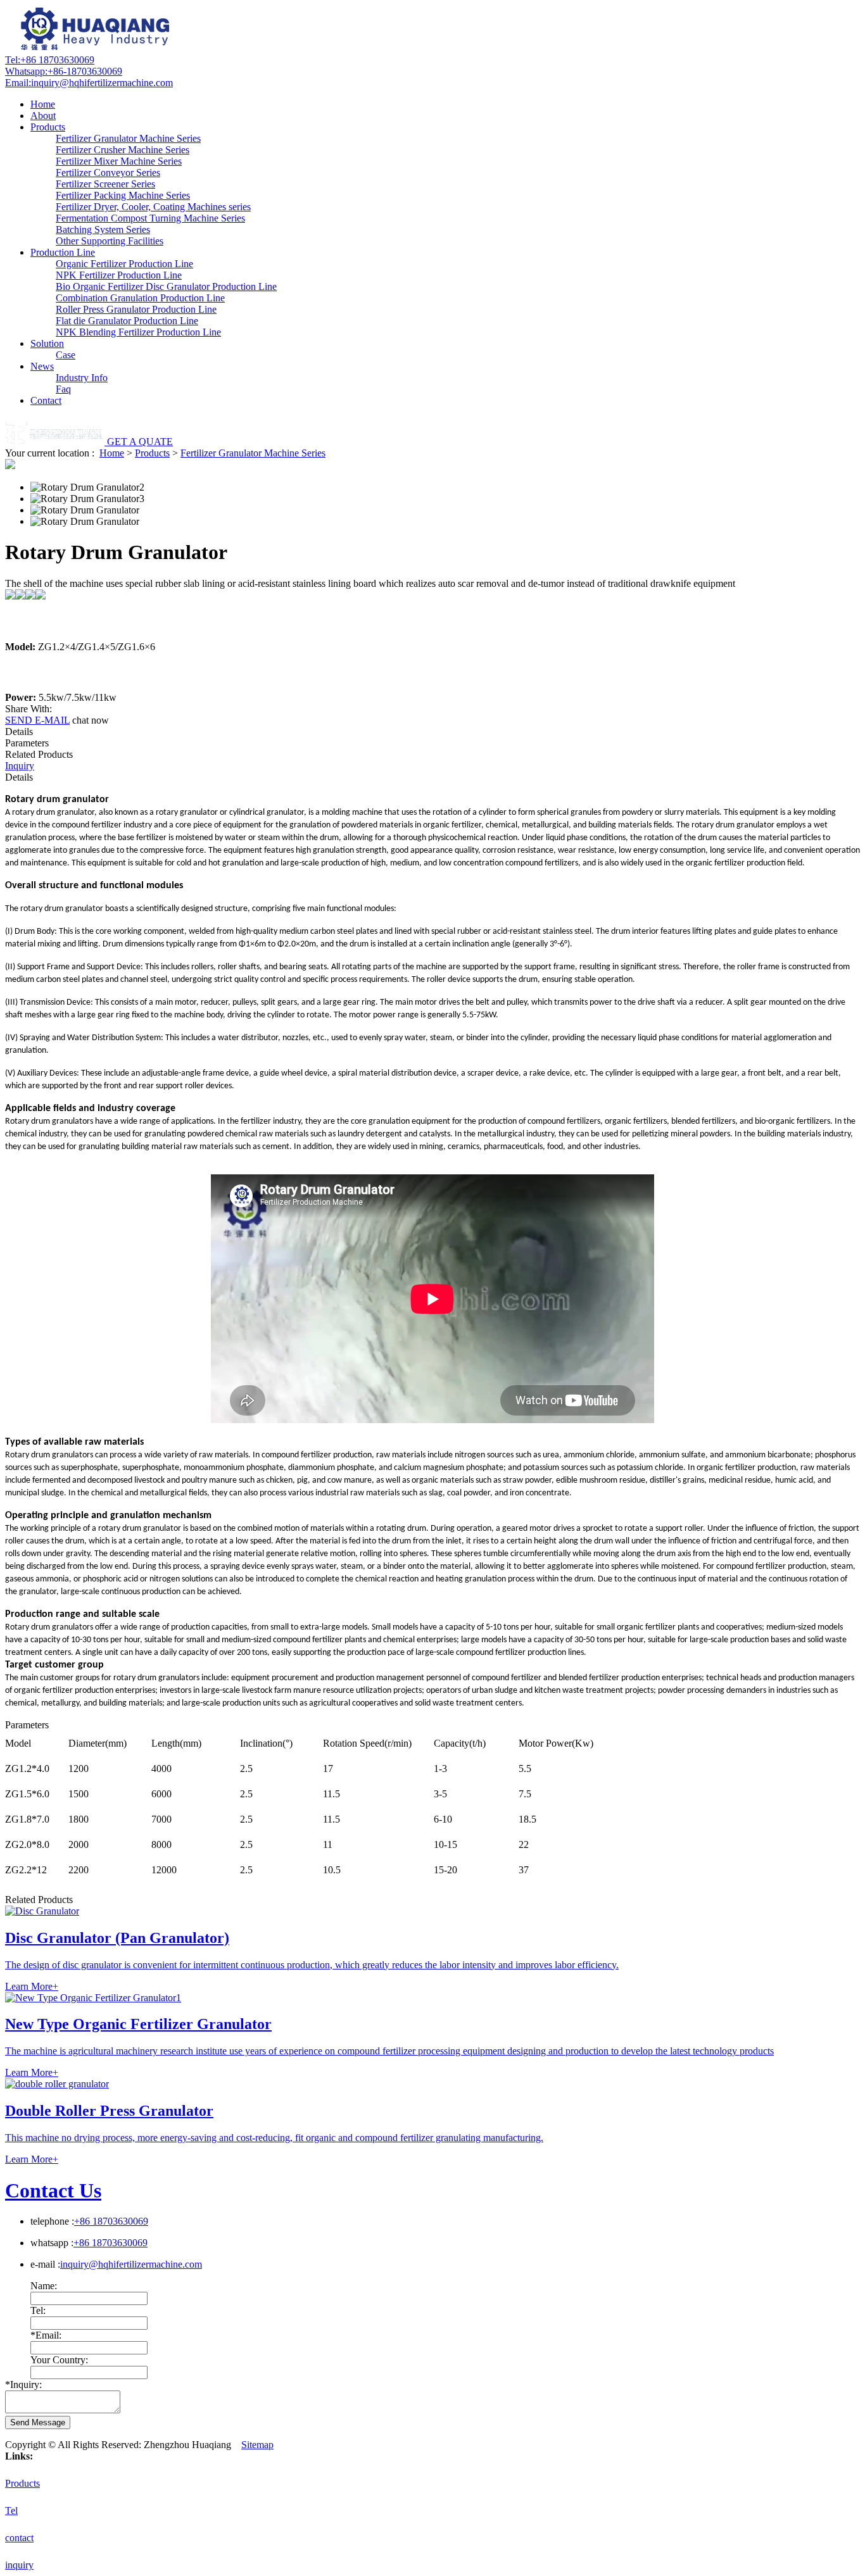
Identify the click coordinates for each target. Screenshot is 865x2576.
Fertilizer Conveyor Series (108, 173)
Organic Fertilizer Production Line (124, 264)
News (42, 366)
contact (19, 2538)
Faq (63, 389)
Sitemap (257, 2445)
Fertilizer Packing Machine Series (123, 195)
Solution (47, 343)
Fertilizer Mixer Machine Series (119, 161)
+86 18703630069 (50, 60)
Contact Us (53, 2190)
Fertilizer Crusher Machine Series (123, 150)
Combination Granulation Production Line (140, 298)
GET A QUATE (140, 442)
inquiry (19, 2565)
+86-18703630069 (64, 71)
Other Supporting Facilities (110, 241)
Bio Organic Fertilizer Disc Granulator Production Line (166, 286)
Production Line (63, 252)
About (43, 116)
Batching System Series (103, 229)
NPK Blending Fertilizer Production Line (138, 332)
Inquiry (20, 766)
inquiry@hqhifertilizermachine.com (89, 83)
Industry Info (82, 378)
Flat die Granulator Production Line (127, 321)
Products (48, 127)
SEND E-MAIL (37, 720)
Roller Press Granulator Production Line (136, 309)
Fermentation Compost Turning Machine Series (150, 218)
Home (43, 104)
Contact (46, 400)
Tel (11, 2510)
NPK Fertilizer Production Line (119, 275)
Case (66, 355)
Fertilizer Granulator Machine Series (128, 138)
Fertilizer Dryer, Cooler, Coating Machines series (153, 207)
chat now (91, 720)
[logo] (97, 48)
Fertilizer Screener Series (105, 184)
